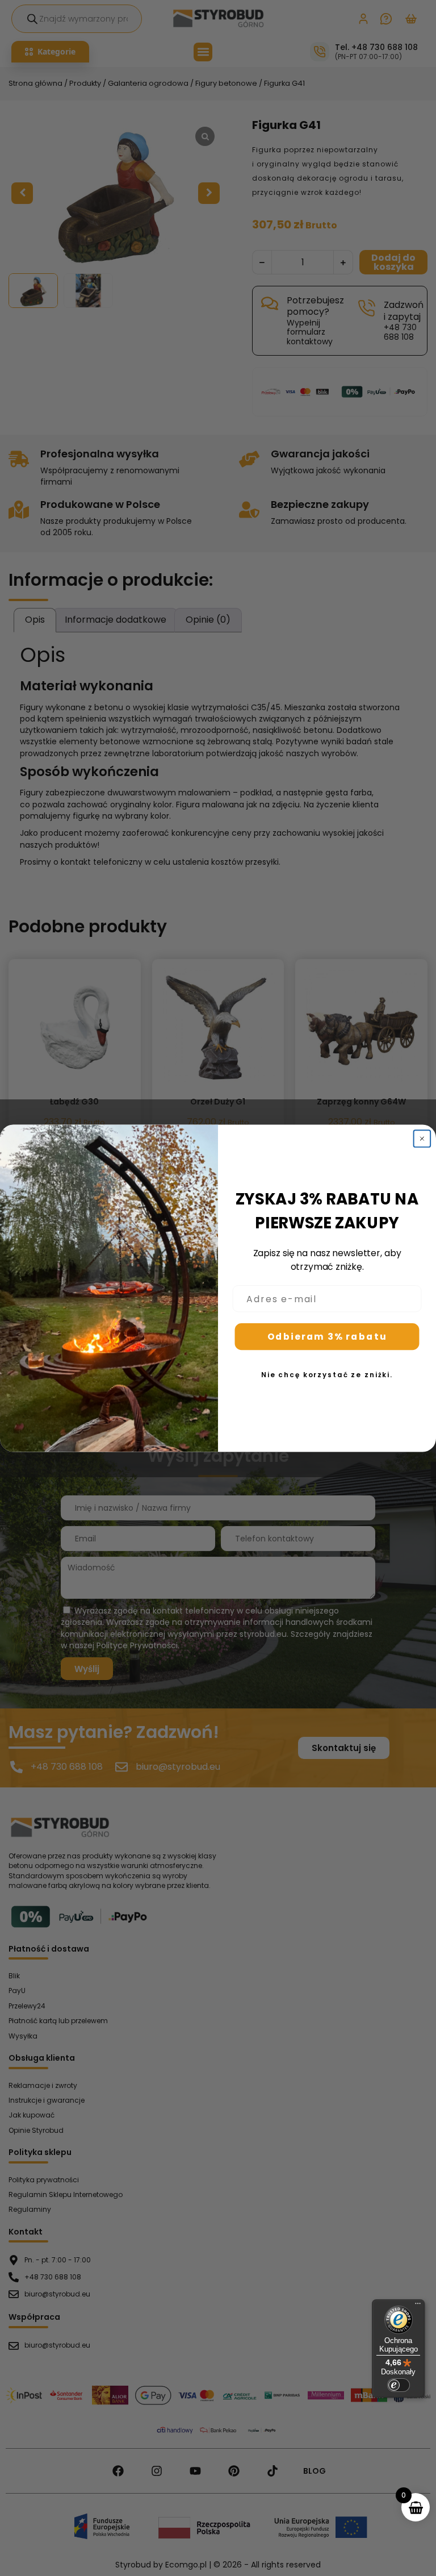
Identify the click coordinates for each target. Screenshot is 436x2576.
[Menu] (418, 2306)
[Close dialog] (422, 1139)
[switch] (399, 2385)
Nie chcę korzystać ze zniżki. (327, 1375)
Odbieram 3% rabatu (327, 1337)
